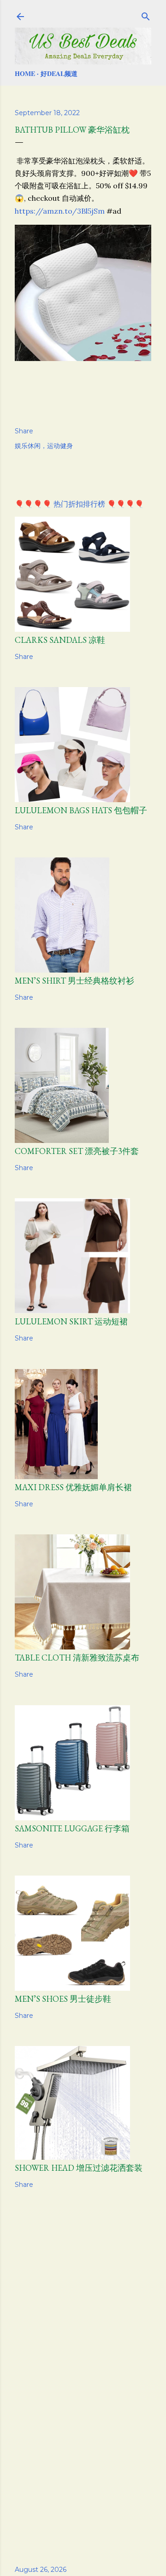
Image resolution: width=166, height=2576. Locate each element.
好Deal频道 (59, 73)
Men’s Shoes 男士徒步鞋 (63, 1999)
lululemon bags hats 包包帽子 (81, 810)
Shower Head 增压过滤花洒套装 (79, 2168)
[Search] (146, 15)
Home (25, 73)
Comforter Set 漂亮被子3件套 (77, 1151)
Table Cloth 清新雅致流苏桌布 (77, 1658)
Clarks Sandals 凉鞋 (60, 640)
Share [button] (24, 431)
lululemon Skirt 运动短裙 (71, 1321)
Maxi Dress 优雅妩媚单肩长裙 (73, 1487)
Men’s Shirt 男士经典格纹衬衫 (74, 981)
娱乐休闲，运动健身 (44, 446)
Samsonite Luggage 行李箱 (72, 1828)
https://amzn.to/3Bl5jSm (60, 211)
